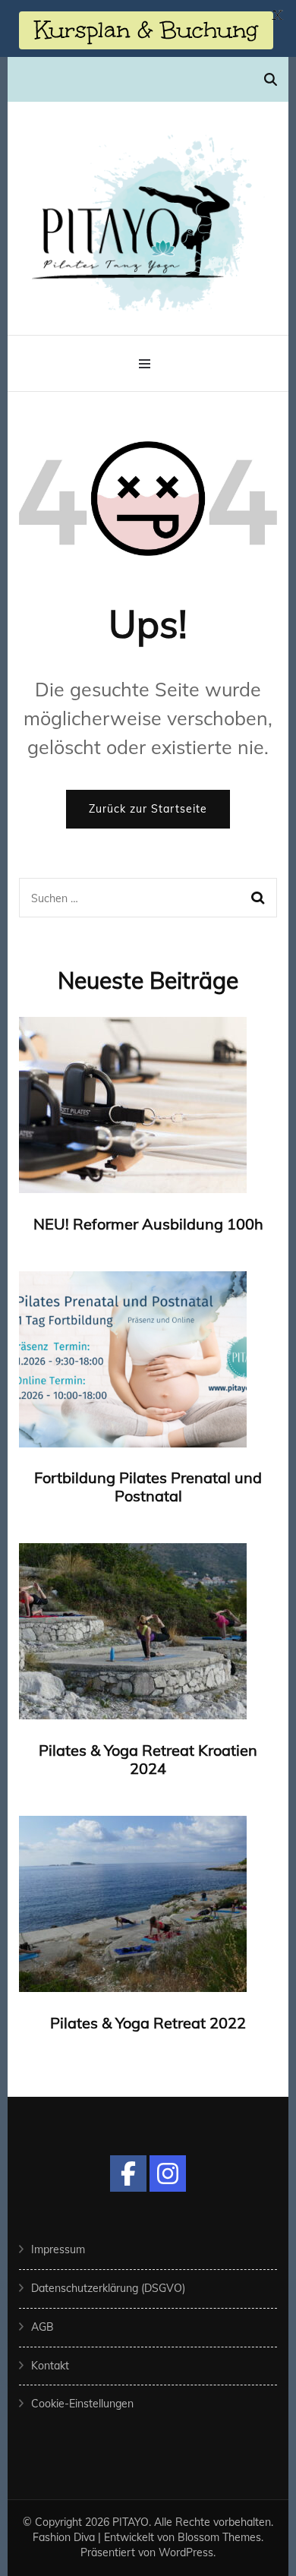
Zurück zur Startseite (148, 809)
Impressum (58, 2249)
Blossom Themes (219, 2537)
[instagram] (168, 2173)
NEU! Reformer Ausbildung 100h (148, 1224)
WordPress (186, 2552)
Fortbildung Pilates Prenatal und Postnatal (148, 1487)
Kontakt (50, 2366)
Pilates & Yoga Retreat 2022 (148, 2023)
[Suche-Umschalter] (271, 79)
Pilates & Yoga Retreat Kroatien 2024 (148, 1759)
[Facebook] (128, 2173)
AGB (43, 2327)
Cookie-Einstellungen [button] (82, 2404)
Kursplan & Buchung (146, 30)
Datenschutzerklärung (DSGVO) (108, 2288)
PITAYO (131, 2522)
